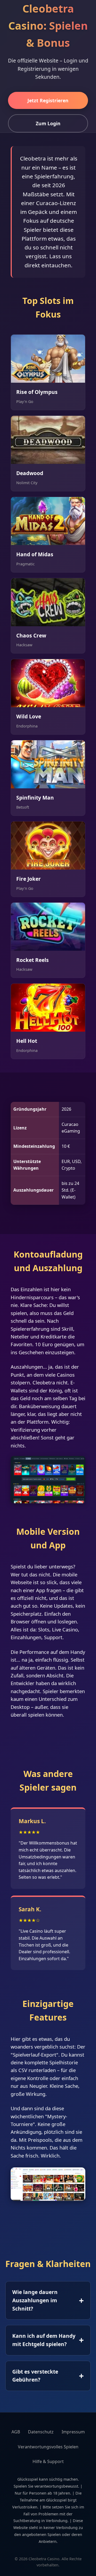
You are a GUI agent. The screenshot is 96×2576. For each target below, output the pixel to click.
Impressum (73, 2432)
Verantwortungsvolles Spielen (48, 2447)
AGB (16, 2432)
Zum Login (48, 123)
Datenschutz (41, 2432)
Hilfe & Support (48, 2461)
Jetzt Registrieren (48, 100)
